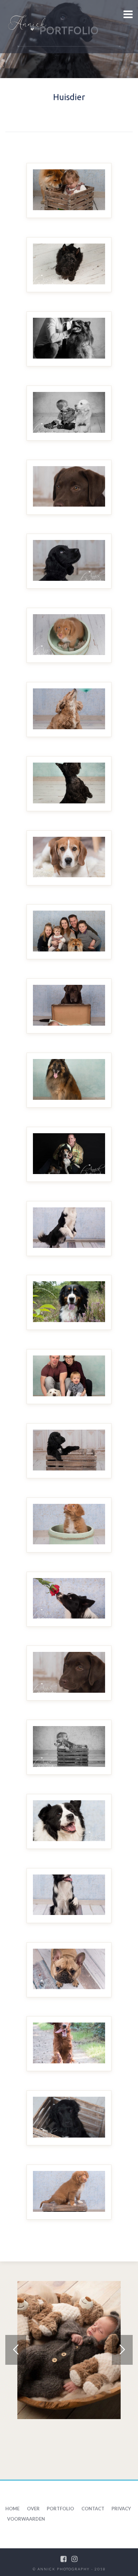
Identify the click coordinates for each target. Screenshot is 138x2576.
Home (12, 2509)
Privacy (121, 2509)
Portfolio (60, 2509)
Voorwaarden (26, 2519)
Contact (93, 2509)
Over (33, 2509)
